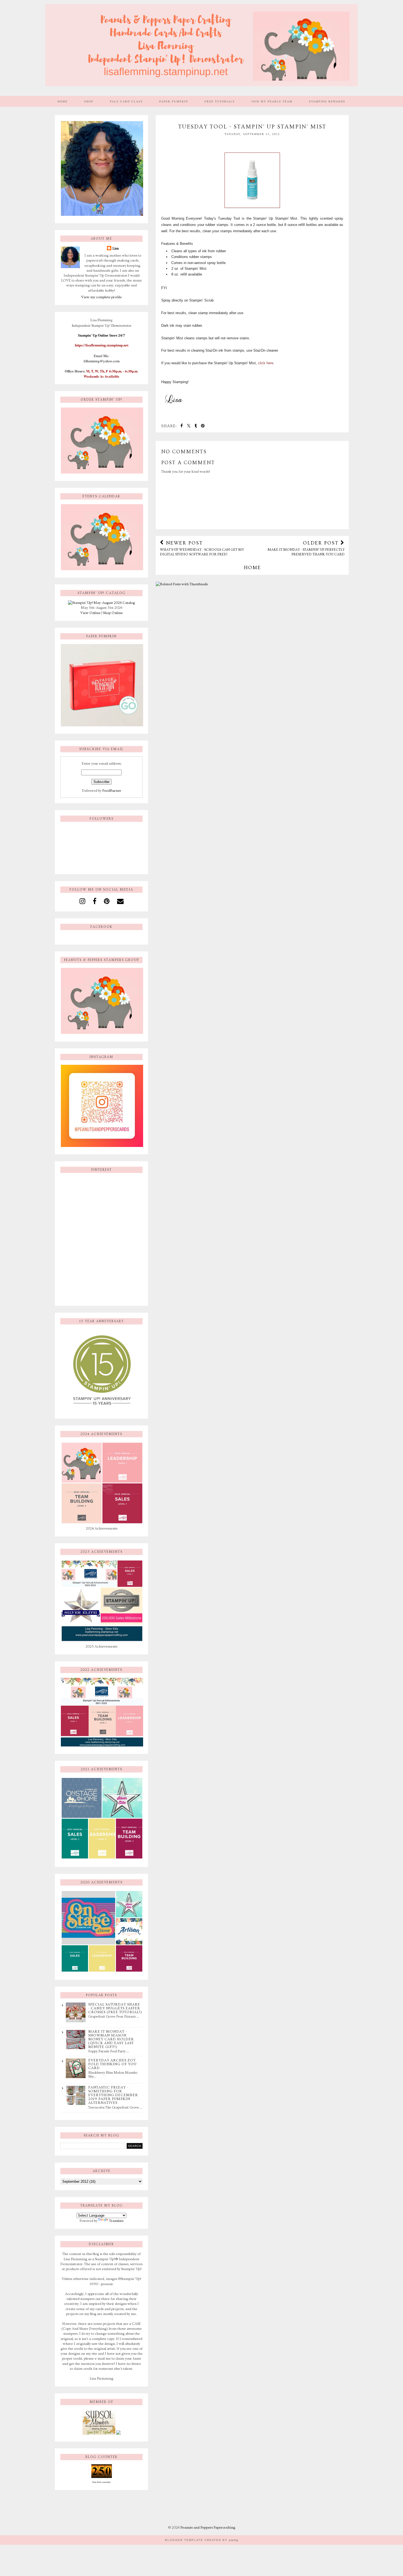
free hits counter (102, 2482)
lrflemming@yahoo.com (102, 361)
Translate (116, 2221)
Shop (89, 101)
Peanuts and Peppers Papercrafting (208, 2528)
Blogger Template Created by (202, 2540)
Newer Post (202, 548)
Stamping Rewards (327, 101)
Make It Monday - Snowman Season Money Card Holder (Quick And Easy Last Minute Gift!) (111, 2039)
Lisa (116, 248)
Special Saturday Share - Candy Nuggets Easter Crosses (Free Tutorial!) (115, 2008)
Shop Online (113, 613)
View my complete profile (101, 297)
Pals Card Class (126, 101)
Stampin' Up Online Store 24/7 (101, 335)
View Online (90, 613)
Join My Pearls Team (272, 101)
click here (266, 363)
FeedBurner (112, 791)
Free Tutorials (220, 101)
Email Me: (102, 356)
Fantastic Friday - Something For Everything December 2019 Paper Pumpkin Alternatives (113, 2095)
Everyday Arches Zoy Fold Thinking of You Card (112, 2064)
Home (63, 101)
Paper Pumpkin (174, 101)
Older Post (306, 548)
